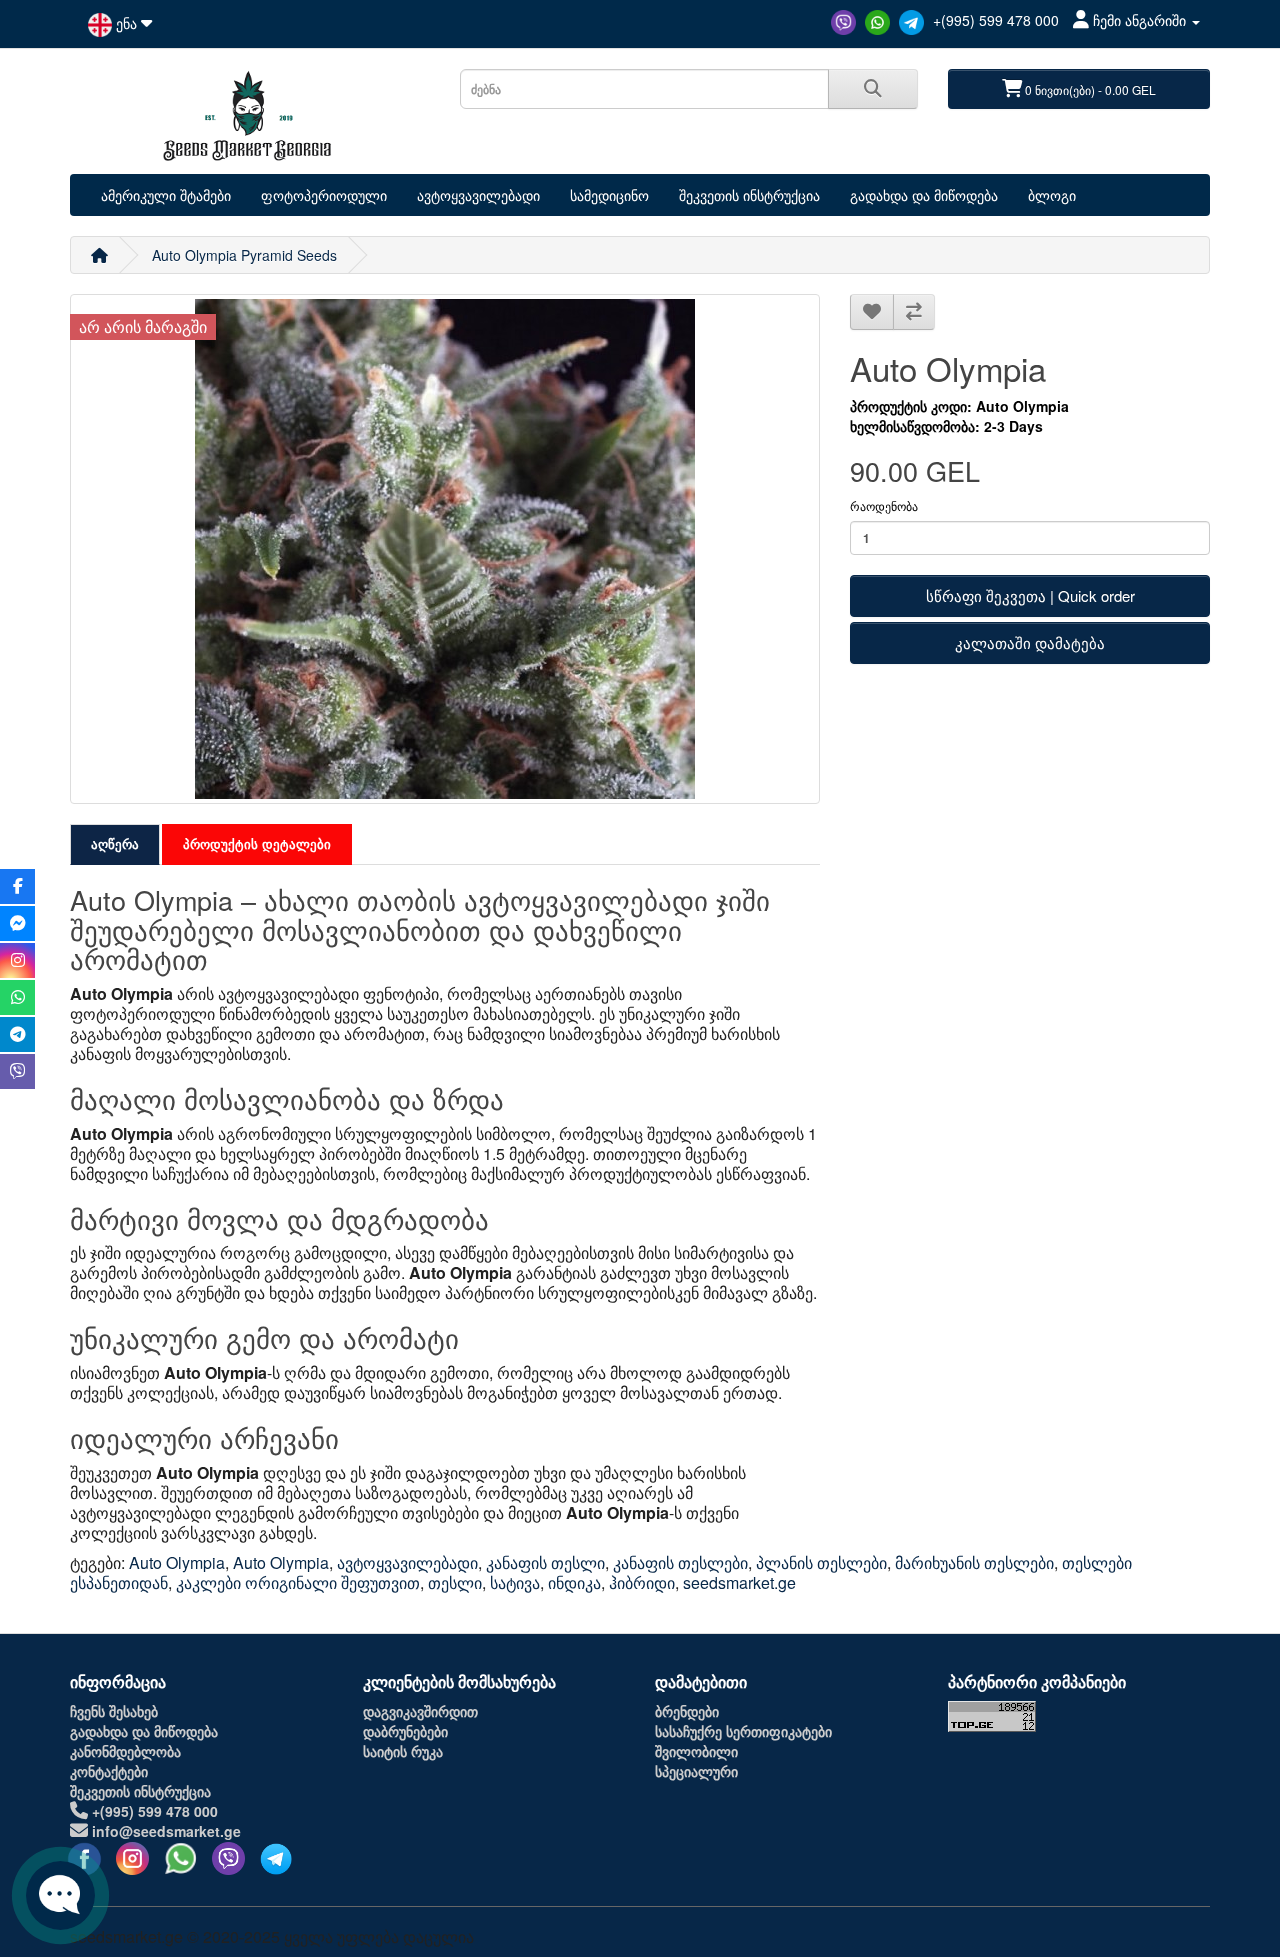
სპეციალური (696, 1771)
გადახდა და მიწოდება (924, 195)
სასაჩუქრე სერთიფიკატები (743, 1731)
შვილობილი (696, 1751)
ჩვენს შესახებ (114, 1711)
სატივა (515, 1582)
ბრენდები (687, 1711)
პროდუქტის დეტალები (257, 843)
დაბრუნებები (405, 1731)
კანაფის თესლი (545, 1562)
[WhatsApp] (879, 20)
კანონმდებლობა (125, 1751)
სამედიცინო (609, 195)
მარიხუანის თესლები (974, 1562)
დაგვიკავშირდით (420, 1711)
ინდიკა (574, 1582)
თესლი (455, 1582)
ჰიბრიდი (642, 1582)
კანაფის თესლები (680, 1562)
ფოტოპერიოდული (324, 195)
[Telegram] (913, 20)
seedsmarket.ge (739, 1582)
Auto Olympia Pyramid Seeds (244, 255)
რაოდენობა (884, 505)
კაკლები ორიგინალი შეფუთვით (298, 1582)
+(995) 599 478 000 (996, 20)
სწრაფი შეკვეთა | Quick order (1030, 595)
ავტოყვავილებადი (478, 195)
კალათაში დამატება (1030, 642)
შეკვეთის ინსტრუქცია (749, 195)
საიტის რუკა (403, 1751)
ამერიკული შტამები (166, 195)
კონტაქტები (109, 1771)
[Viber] (845, 20)
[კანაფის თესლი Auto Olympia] (445, 549)
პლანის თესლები (821, 1562)
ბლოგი (1052, 195)
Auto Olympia (177, 1562)
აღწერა (115, 843)
